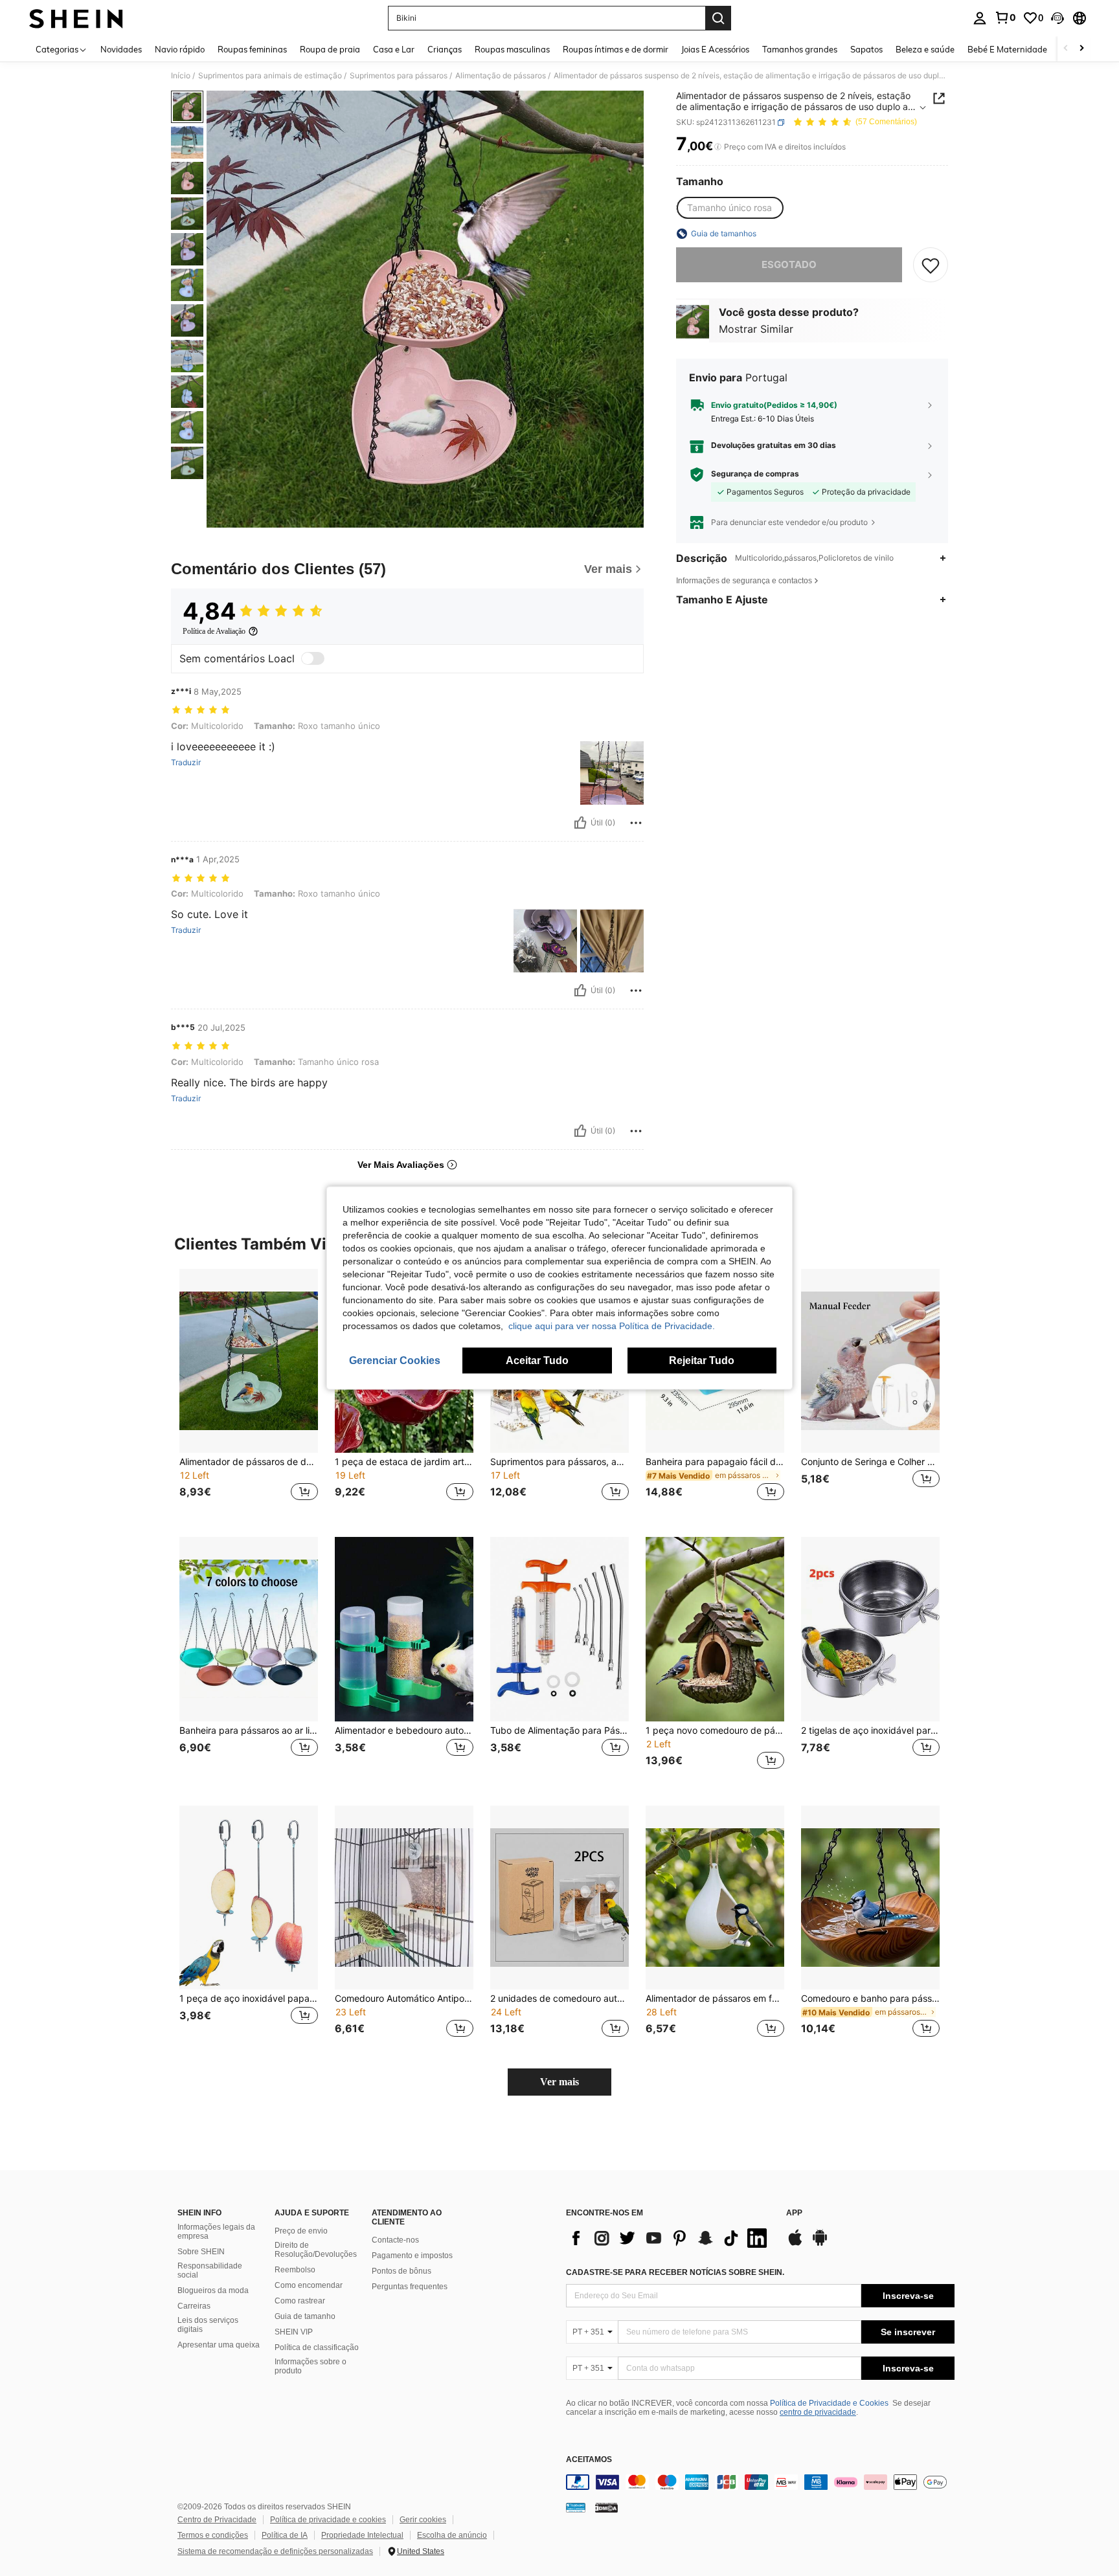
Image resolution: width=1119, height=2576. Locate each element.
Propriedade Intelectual (362, 2535)
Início (181, 76)
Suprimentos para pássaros (399, 76)
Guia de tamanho (305, 2316)
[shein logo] (76, 18)
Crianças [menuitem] (445, 49)
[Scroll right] (1081, 49)
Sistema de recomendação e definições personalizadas (275, 2551)
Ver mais (559, 2082)
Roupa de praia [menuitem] (330, 49)
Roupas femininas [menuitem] (252, 49)
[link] (1005, 17)
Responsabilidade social (210, 2270)
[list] (670, 2238)
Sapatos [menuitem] (866, 49)
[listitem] (249, 1393)
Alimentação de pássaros (501, 76)
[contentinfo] (760, 2482)
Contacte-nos (395, 2240)
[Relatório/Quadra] (636, 823)
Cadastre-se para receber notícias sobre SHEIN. (675, 2272)
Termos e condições (213, 2535)
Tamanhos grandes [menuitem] (800, 49)
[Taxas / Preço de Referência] (718, 147)
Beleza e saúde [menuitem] (925, 49)
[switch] (313, 658)
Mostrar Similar (756, 329)
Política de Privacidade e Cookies (829, 2403)
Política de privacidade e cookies (328, 2520)
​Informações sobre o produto (311, 2366)
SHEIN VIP (294, 2332)
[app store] (795, 2244)
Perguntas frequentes (410, 2287)
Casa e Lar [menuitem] (394, 49)
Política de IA (285, 2535)
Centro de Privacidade (217, 2520)
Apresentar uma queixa (219, 2345)
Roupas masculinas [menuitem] (512, 49)
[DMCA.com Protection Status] (606, 2507)
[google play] (820, 2244)
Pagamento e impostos (412, 2256)
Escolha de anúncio (452, 2535)
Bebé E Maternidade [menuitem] (1007, 49)
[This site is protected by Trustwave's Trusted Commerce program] (576, 2507)
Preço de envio (301, 2231)
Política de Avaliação (214, 631)
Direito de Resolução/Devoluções (316, 2250)
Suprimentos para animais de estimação (270, 76)
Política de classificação (317, 2347)
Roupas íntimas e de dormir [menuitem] (616, 49)
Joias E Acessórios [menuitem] (715, 49)
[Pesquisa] (718, 18)
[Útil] (580, 823)
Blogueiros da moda (213, 2290)
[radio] (729, 208)
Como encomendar (309, 2285)
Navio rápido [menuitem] (180, 49)
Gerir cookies (423, 2520)
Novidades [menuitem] (121, 49)
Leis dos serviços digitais (208, 2325)
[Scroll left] (1066, 49)
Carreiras (194, 2306)
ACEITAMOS (589, 2460)
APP (794, 2213)
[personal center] (980, 18)
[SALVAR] (931, 265)
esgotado (789, 264)
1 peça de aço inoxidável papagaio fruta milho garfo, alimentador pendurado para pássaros (249, 1999)
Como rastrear (300, 2301)
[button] (1057, 18)
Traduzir (186, 763)
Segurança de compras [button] (755, 475)
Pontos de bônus (401, 2271)
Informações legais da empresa (216, 2232)
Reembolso (295, 2270)
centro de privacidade (818, 2412)
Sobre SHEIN (201, 2252)
